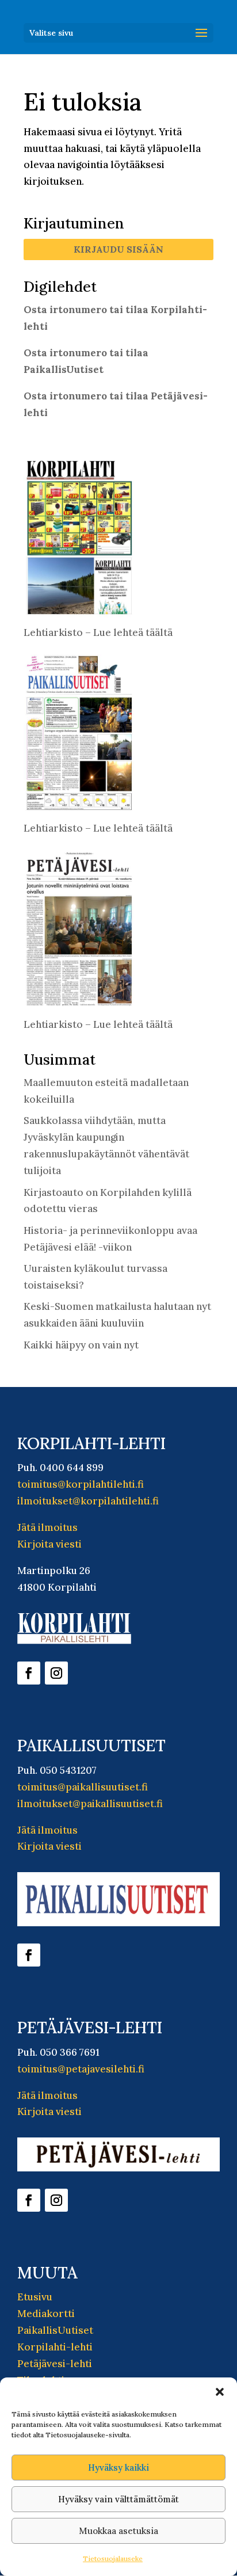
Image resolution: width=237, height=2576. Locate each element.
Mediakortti (46, 2314)
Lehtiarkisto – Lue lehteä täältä (98, 632)
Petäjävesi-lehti (55, 2364)
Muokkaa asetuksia (118, 2531)
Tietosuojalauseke (113, 2558)
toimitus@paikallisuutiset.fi (83, 1787)
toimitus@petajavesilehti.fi (81, 2069)
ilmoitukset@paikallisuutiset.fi (90, 1804)
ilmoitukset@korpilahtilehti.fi (88, 1501)
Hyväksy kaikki (118, 2468)
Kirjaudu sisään (118, 249)
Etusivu (35, 2297)
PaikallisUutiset (55, 2330)
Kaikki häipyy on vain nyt (81, 1345)
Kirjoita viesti (49, 1544)
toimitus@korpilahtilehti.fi (81, 1484)
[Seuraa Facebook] (29, 1673)
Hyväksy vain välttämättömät (118, 2499)
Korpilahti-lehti (55, 2347)
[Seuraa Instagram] (56, 1673)
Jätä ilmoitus (47, 1527)
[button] (220, 2392)
